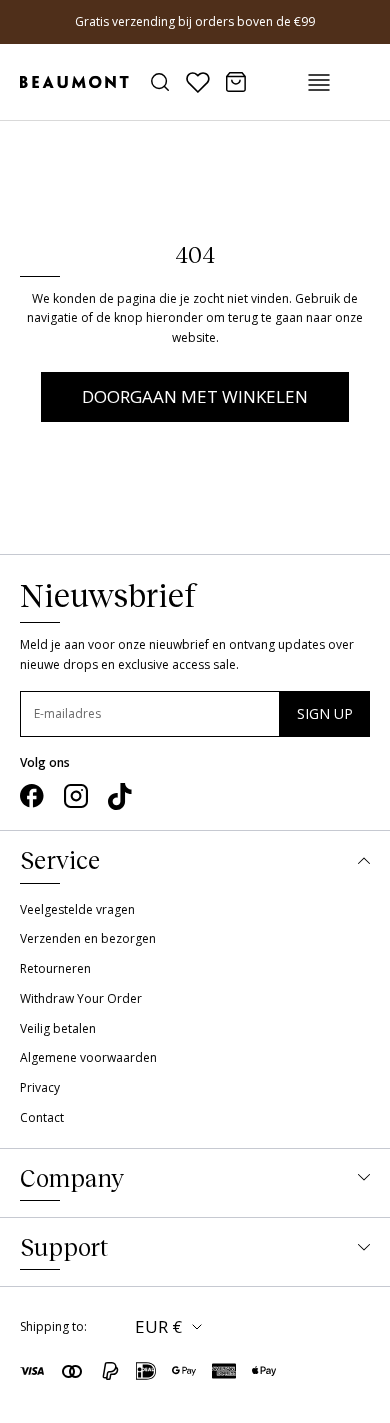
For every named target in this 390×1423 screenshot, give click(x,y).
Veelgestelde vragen (77, 909)
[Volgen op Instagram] (76, 796)
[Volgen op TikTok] (120, 797)
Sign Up (325, 713)
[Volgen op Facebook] (32, 796)
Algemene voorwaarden (88, 1057)
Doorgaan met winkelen (195, 396)
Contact (42, 1117)
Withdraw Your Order (81, 998)
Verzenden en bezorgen (88, 938)
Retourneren (55, 968)
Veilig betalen (58, 1028)
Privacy (40, 1087)
